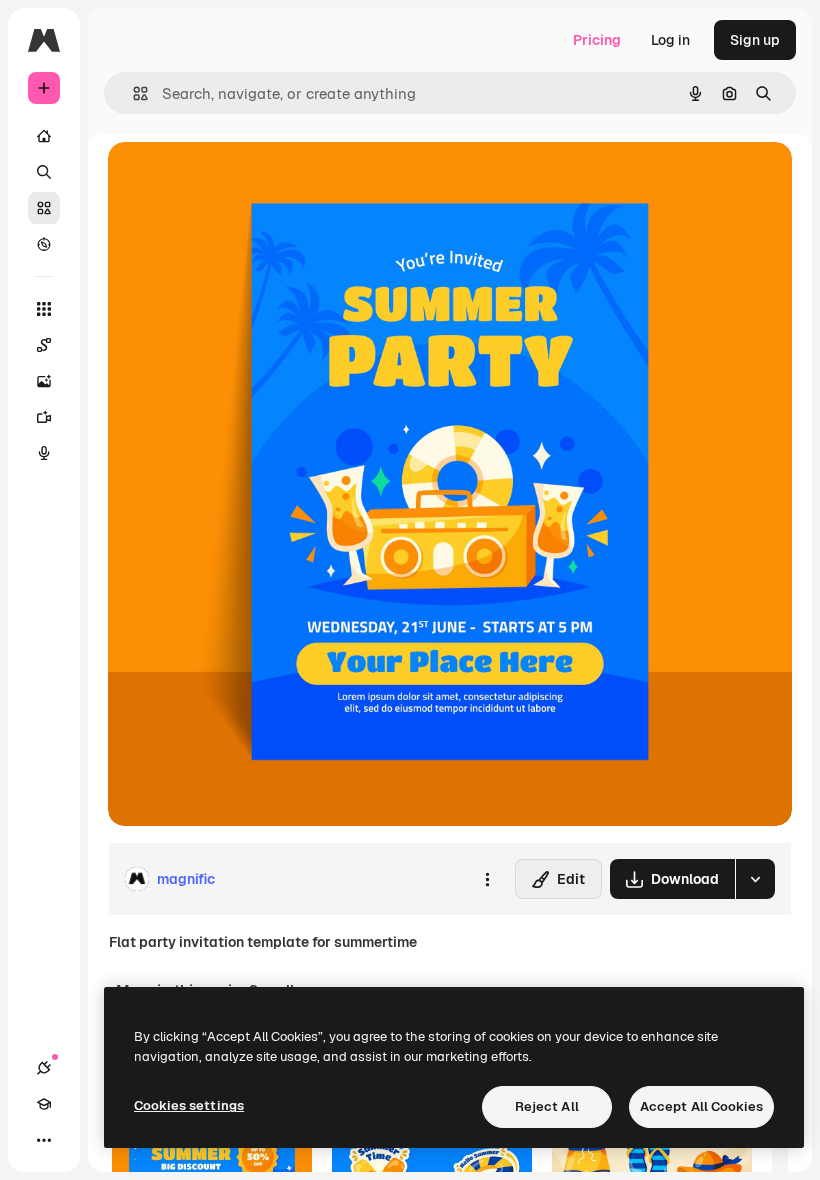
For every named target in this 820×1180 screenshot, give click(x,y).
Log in (670, 40)
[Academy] (44, 1104)
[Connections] (44, 1068)
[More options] (487, 879)
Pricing (597, 40)
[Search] (44, 172)
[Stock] (44, 208)
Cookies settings (189, 1105)
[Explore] (44, 244)
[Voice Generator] (44, 453)
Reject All (547, 1106)
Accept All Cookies (701, 1106)
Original (236, 179)
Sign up (755, 40)
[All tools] (44, 309)
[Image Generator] (44, 381)
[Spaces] (44, 345)
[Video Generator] (44, 417)
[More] (44, 1140)
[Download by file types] (755, 879)
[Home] (44, 136)
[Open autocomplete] (132, 93)
